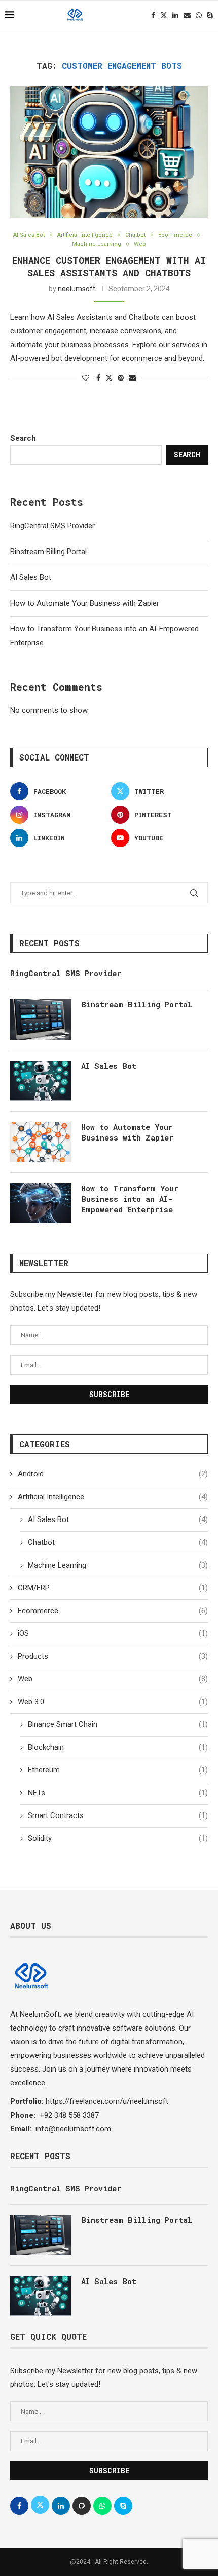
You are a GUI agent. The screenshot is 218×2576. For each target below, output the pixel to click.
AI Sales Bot (31, 577)
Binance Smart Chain (118, 1724)
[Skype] (210, 15)
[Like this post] (86, 378)
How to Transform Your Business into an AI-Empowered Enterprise (130, 1199)
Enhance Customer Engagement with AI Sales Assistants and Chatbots (109, 266)
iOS (113, 1633)
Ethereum (118, 1770)
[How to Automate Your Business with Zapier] (41, 1142)
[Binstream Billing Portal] (41, 1020)
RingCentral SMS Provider (52, 526)
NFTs (118, 1793)
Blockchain (118, 1747)
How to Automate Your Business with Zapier (85, 603)
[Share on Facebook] (98, 378)
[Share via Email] (132, 378)
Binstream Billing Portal (48, 552)
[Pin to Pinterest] (121, 378)
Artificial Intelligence (113, 1497)
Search (23, 438)
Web (113, 1679)
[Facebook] (153, 15)
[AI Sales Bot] (41, 1081)
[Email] (187, 15)
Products (113, 1656)
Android (113, 1474)
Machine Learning (118, 1565)
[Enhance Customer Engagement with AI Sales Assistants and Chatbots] (109, 152)
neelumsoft (77, 289)
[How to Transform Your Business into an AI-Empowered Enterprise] (41, 1203)
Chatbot (118, 1542)
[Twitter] (164, 15)
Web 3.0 (113, 1702)
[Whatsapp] (199, 15)
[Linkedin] (175, 15)
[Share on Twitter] (109, 378)
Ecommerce (113, 1611)
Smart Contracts (118, 1815)
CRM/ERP (113, 1588)
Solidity (118, 1838)
